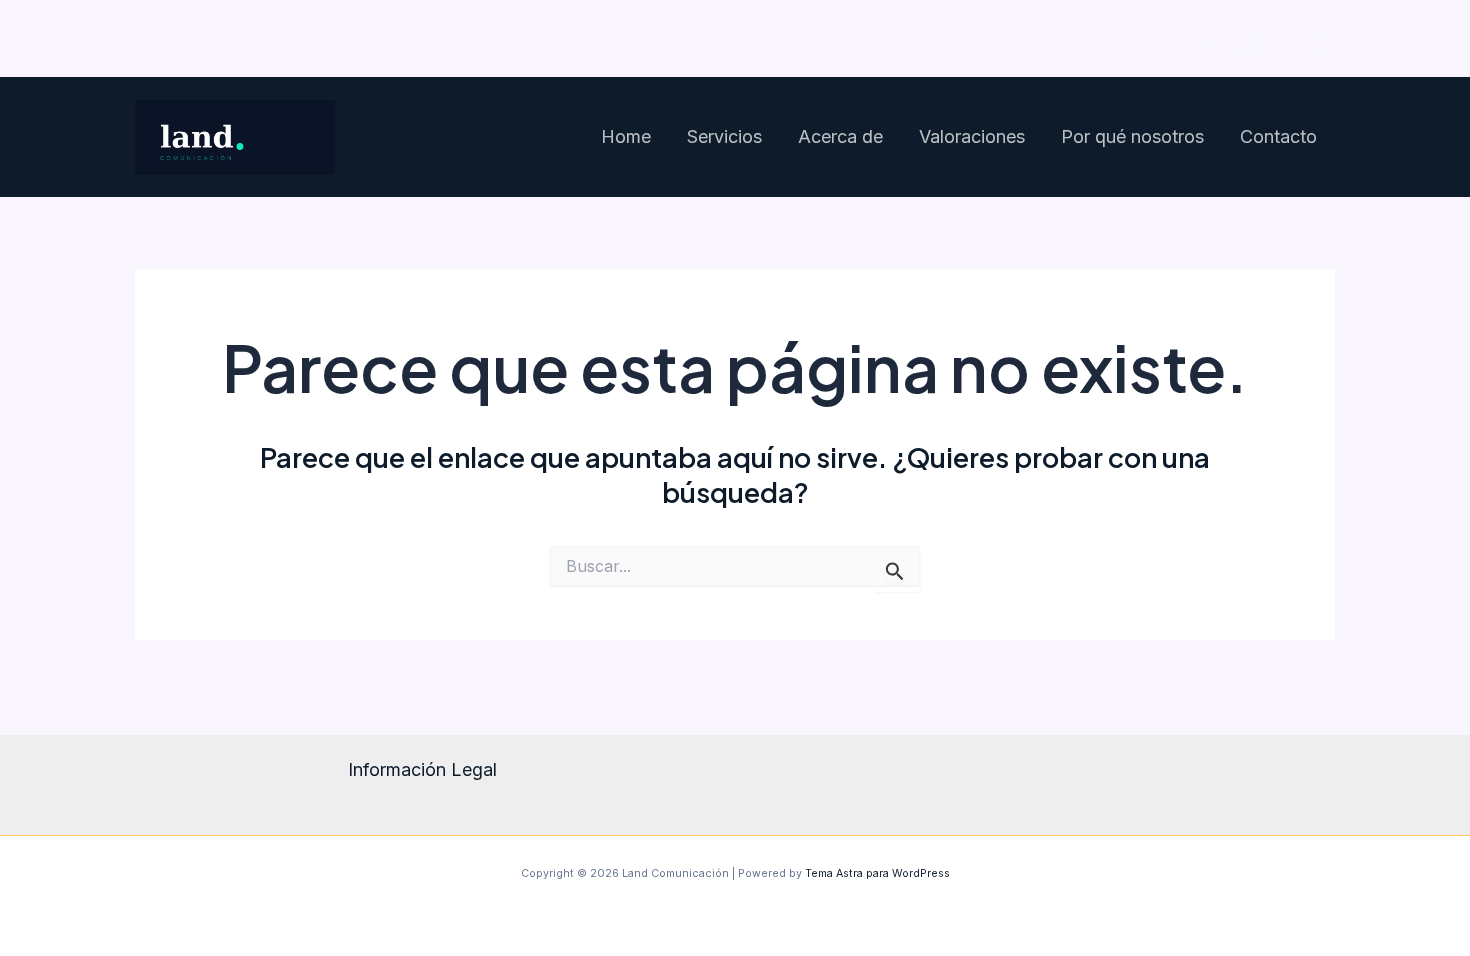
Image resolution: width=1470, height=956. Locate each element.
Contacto (1278, 136)
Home (626, 136)
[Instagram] (1200, 39)
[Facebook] (1259, 39)
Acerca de (840, 136)
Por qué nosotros (1132, 136)
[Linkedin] (1318, 39)
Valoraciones (972, 136)
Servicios (724, 136)
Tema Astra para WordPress (877, 873)
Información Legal (422, 769)
